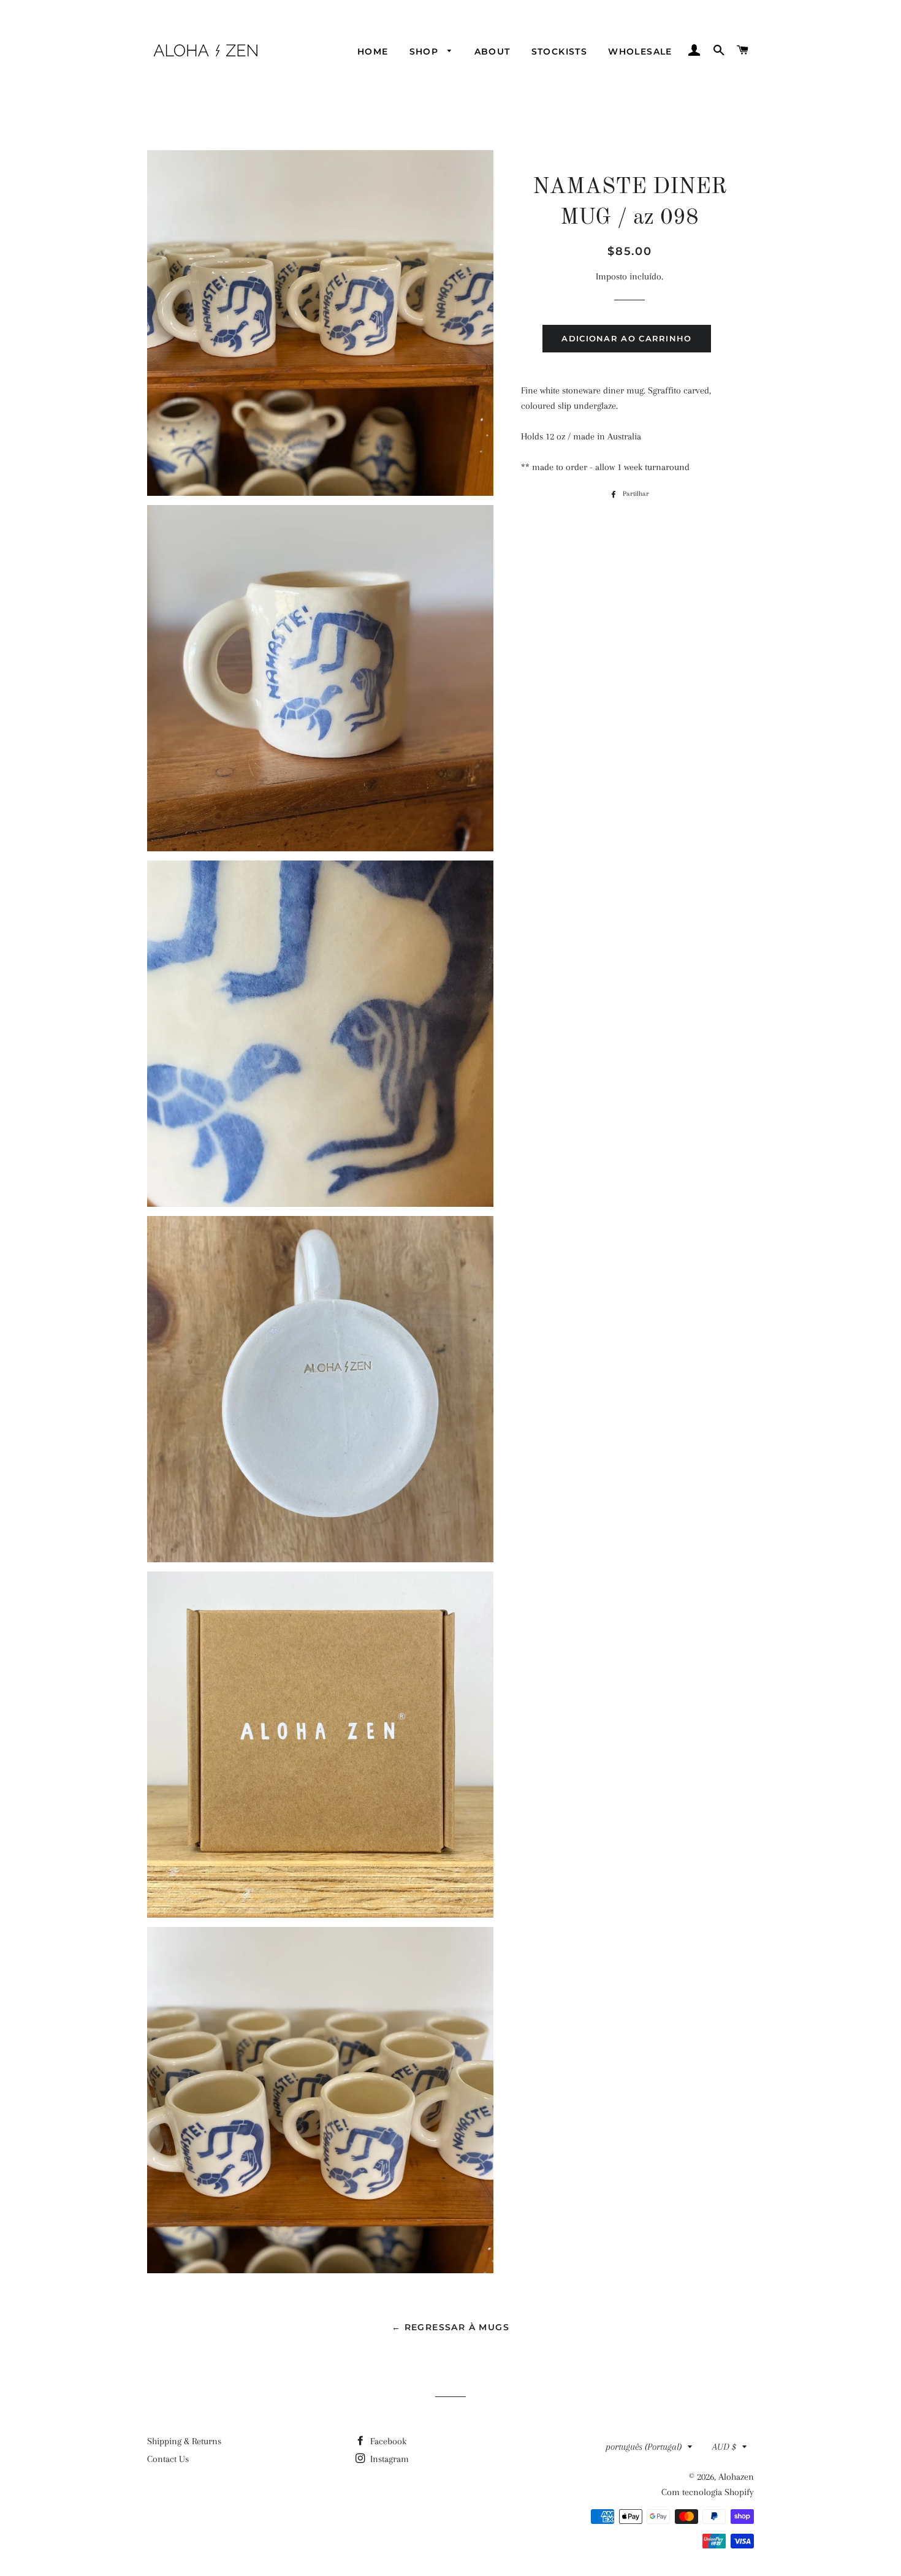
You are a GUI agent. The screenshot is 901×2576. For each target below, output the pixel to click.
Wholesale (640, 51)
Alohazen (736, 2477)
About (492, 51)
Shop (426, 51)
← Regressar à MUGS (450, 2327)
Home (373, 51)
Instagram (388, 2459)
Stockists (560, 51)
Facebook (387, 2441)
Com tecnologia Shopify (708, 2492)
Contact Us (168, 2459)
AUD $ (724, 2447)
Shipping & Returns (184, 2441)
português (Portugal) (644, 2447)
